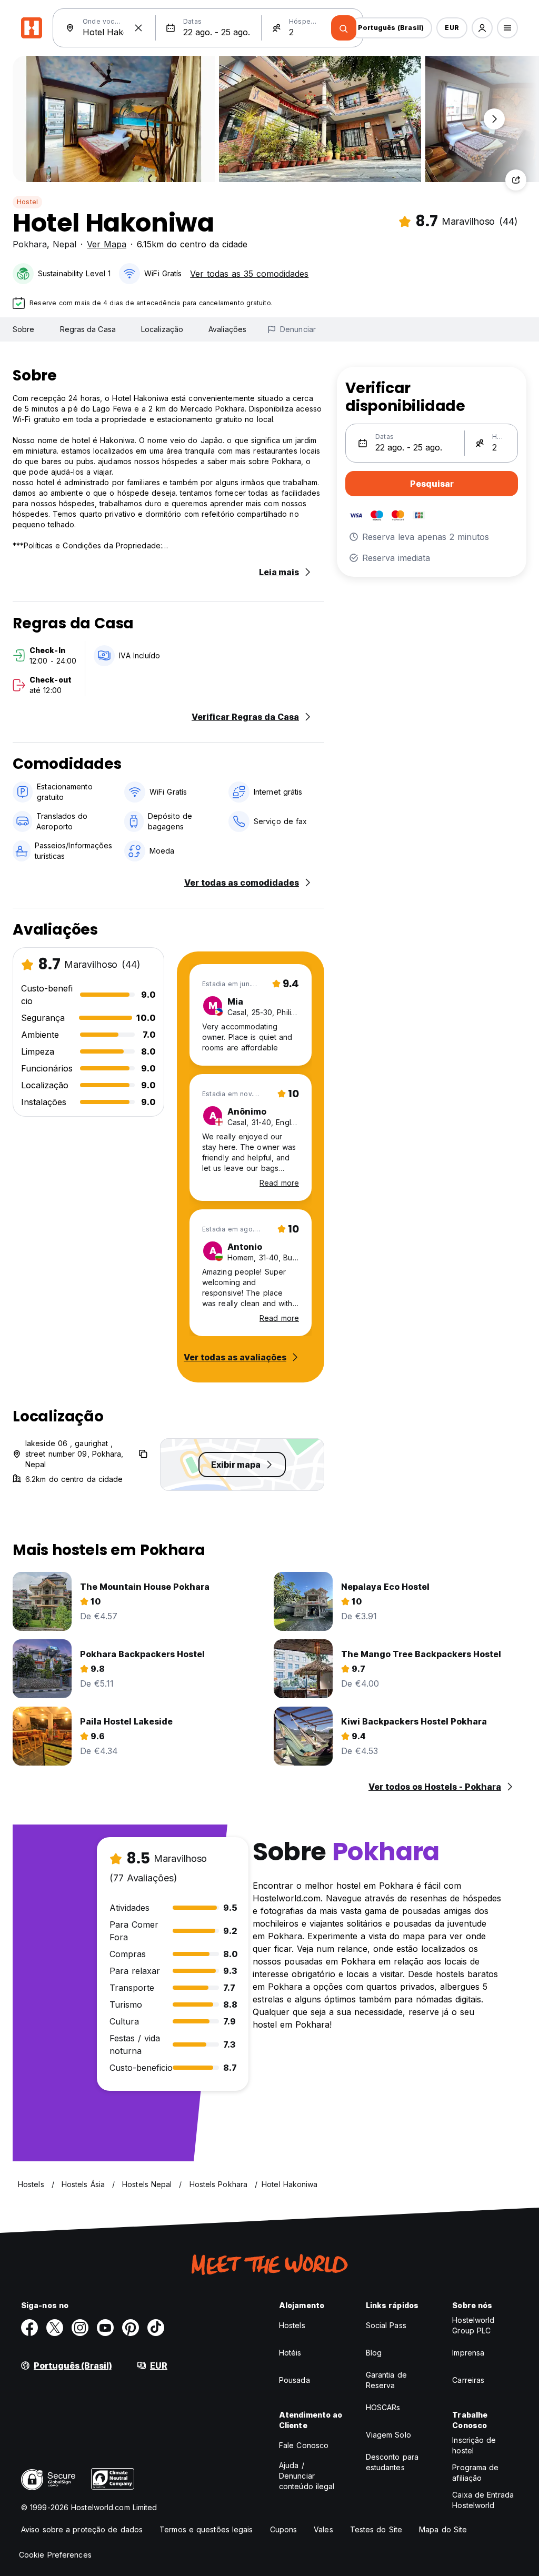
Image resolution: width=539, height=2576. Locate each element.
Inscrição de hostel (474, 2445)
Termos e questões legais (206, 2529)
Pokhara (30, 244)
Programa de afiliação (475, 2473)
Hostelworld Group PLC (473, 2325)
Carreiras (468, 2380)
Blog (374, 2353)
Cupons (284, 2529)
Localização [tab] (162, 329)
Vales (323, 2529)
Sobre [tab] (24, 329)
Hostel (27, 202)
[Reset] (138, 28)
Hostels (292, 2325)
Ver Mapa (107, 244)
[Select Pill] (482, 28)
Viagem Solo (388, 2435)
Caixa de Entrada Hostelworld (483, 2500)
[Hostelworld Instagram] (80, 2328)
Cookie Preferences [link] (55, 2555)
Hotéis (290, 2353)
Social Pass (386, 2325)
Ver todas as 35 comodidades (249, 274)
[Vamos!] (344, 28)
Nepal (64, 244)
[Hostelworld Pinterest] (131, 2328)
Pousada (295, 2380)
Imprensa (468, 2353)
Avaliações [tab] (227, 329)
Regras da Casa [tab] (88, 329)
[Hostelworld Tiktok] (156, 2328)
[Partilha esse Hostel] (516, 180)
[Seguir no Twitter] (55, 2328)
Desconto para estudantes (392, 2462)
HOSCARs (383, 2407)
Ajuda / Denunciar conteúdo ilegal (307, 2476)
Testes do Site (376, 2529)
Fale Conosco (304, 2445)
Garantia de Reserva (386, 2380)
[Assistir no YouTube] (105, 2328)
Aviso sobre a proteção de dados (82, 2529)
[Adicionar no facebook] (29, 2328)
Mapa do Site (443, 2529)
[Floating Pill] (494, 119)
